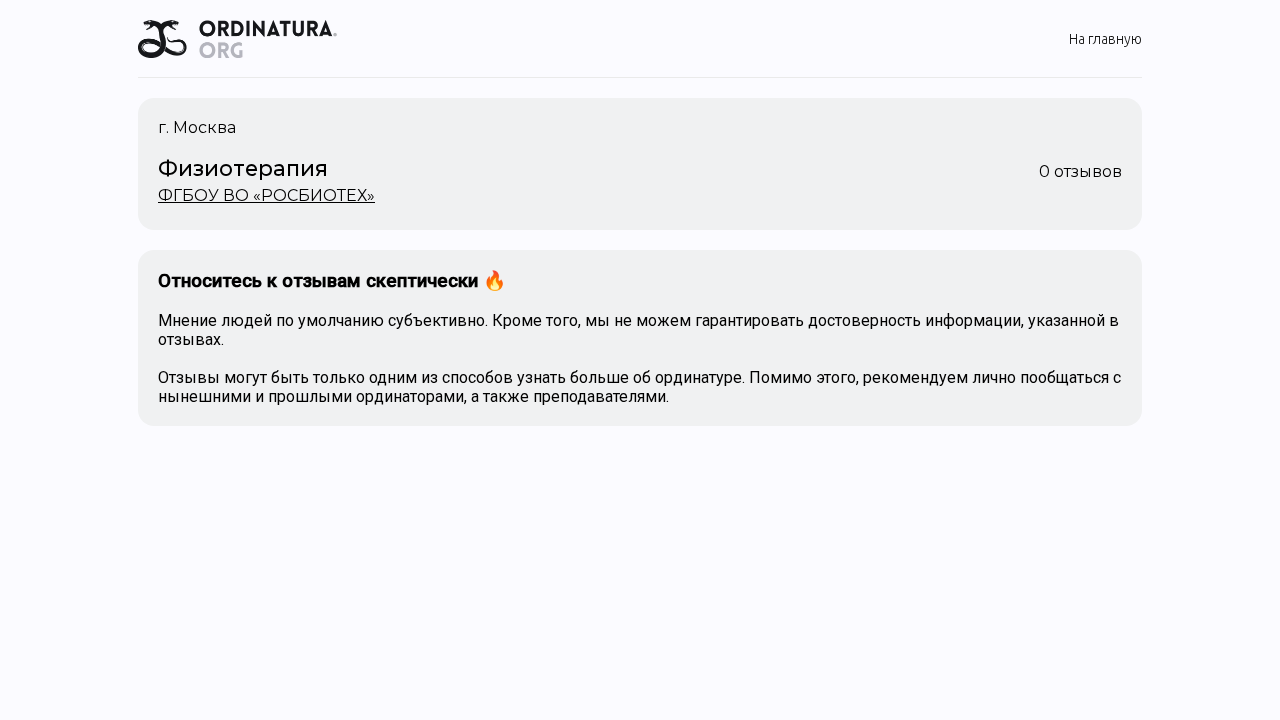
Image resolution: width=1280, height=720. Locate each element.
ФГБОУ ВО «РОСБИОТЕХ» (266, 195)
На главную (1105, 39)
